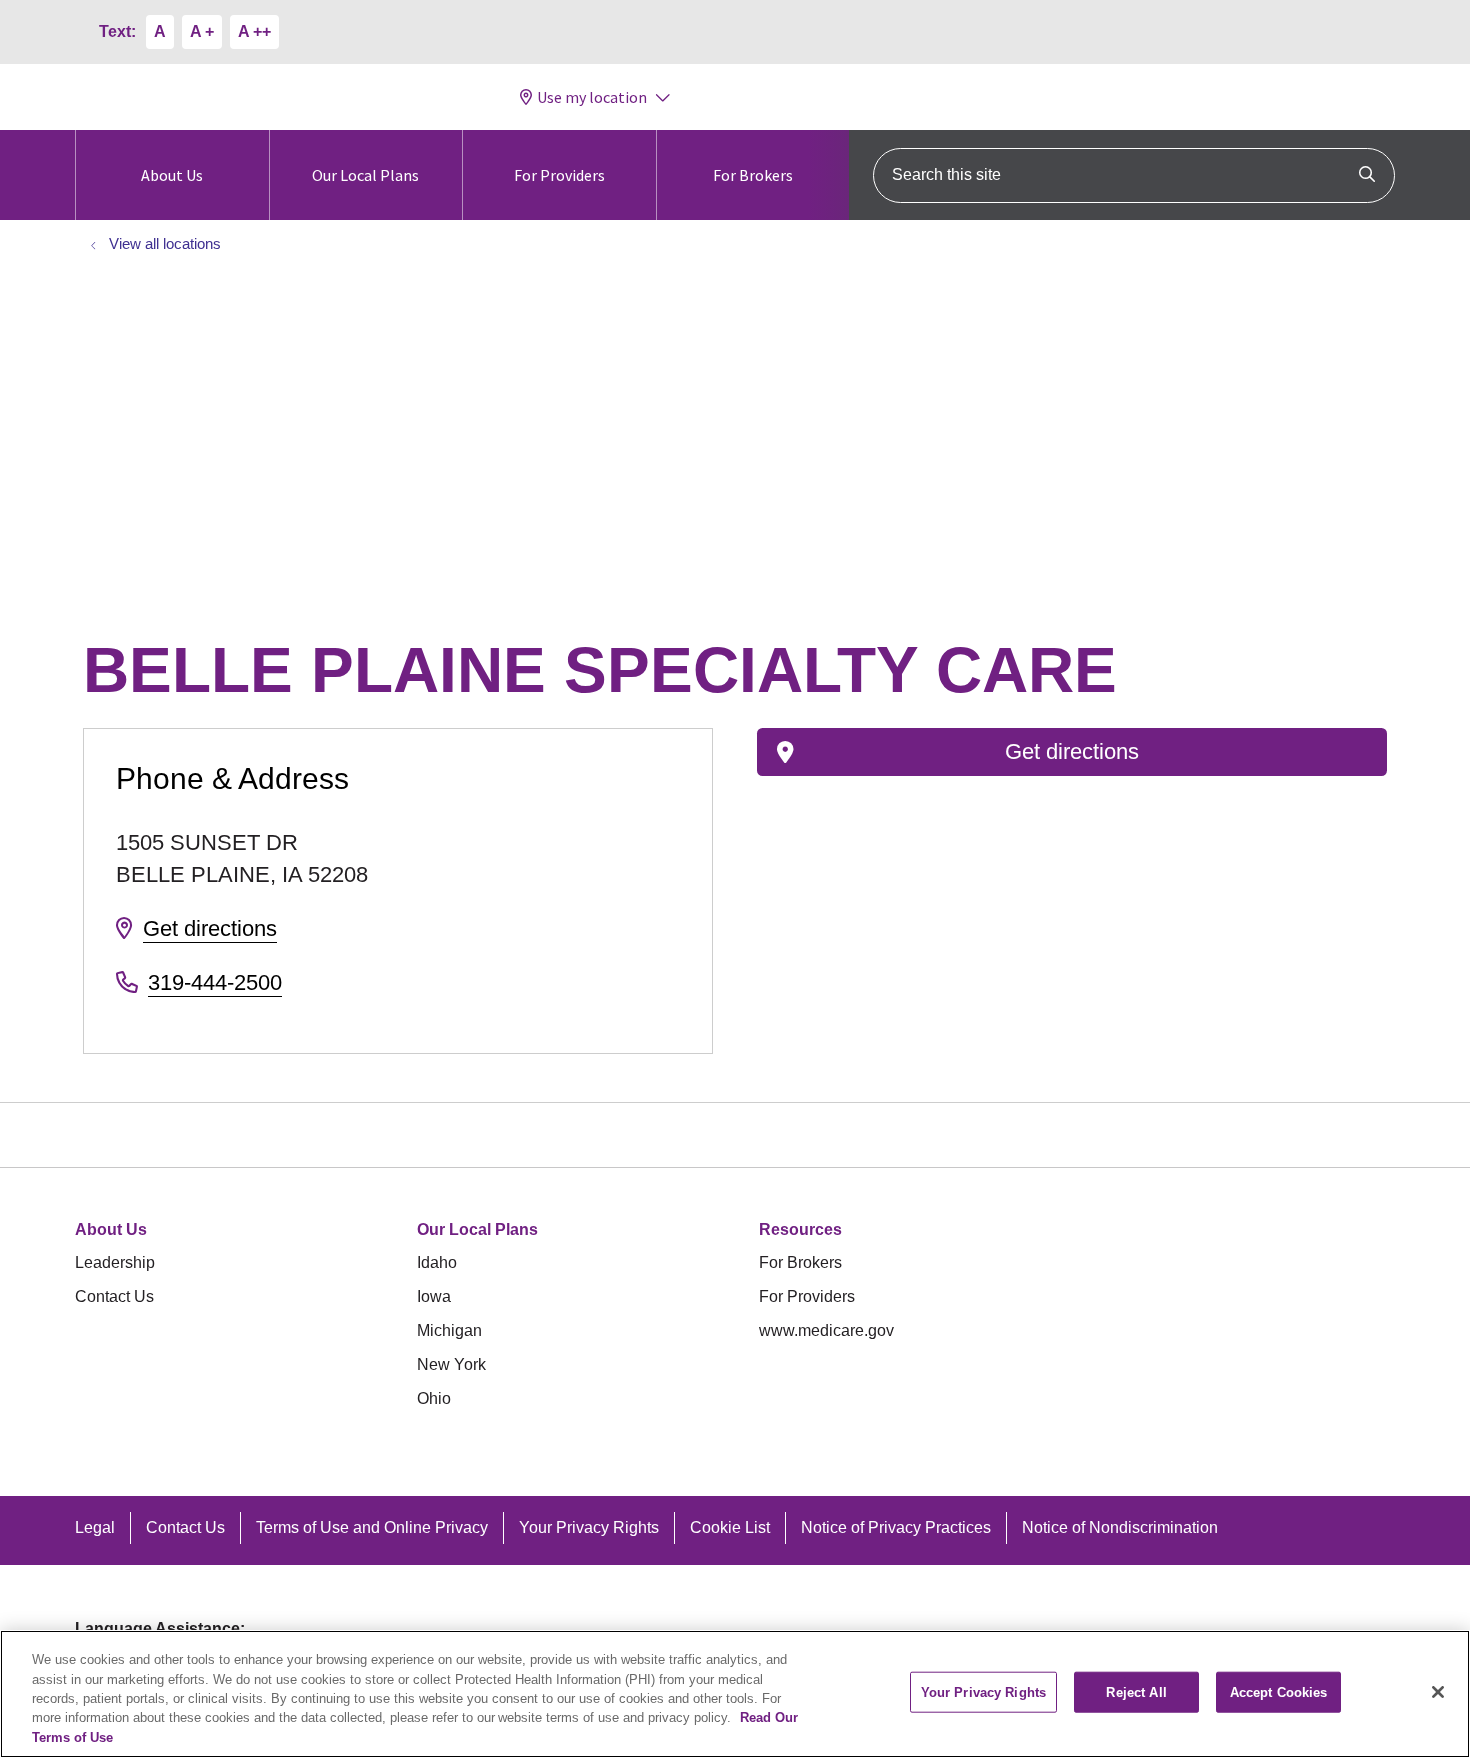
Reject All (1136, 1692)
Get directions (210, 928)
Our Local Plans (365, 175)
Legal (95, 1527)
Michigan (449, 1330)
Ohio (434, 1398)
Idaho (437, 1262)
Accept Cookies (1279, 1692)
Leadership (115, 1262)
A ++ (254, 31)
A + (202, 31)
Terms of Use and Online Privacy (372, 1527)
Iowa (434, 1296)
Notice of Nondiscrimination (1120, 1527)
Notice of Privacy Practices (896, 1527)
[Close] (1438, 1692)
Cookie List (730, 1527)
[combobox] (1134, 175)
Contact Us (114, 1296)
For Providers (559, 175)
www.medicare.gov (826, 1330)
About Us (172, 175)
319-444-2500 (215, 982)
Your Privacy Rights (589, 1527)
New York (451, 1364)
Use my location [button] (592, 97)
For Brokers (753, 175)
